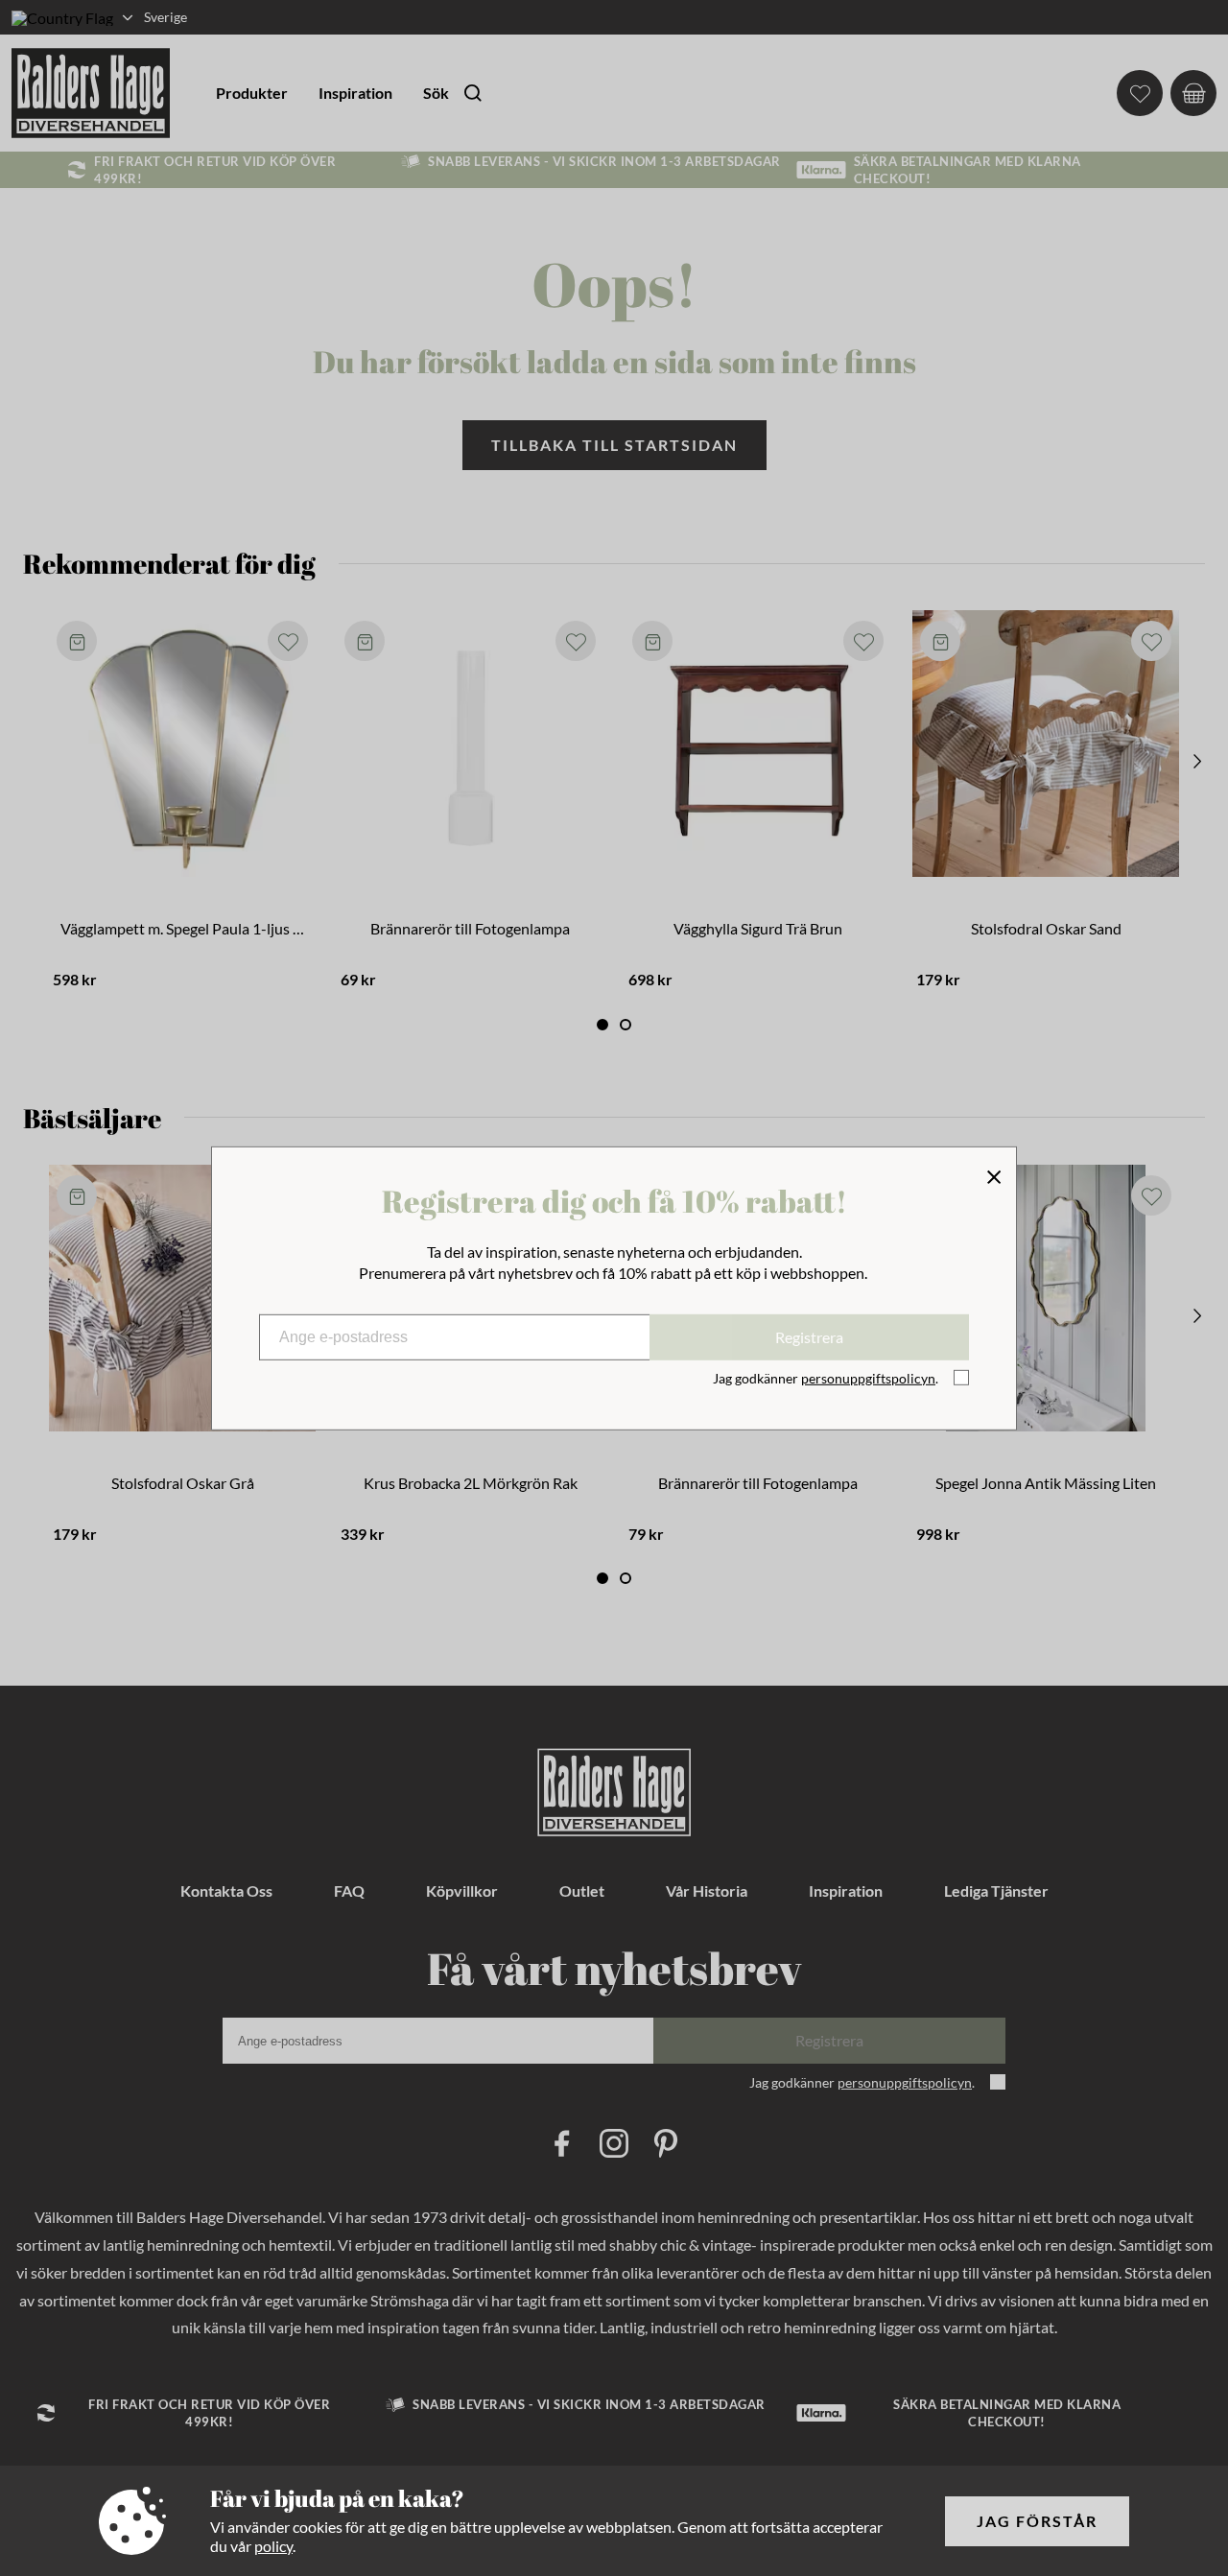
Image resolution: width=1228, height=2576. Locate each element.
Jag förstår (1037, 2521)
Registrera (809, 1337)
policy (273, 2546)
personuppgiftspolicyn (868, 1378)
